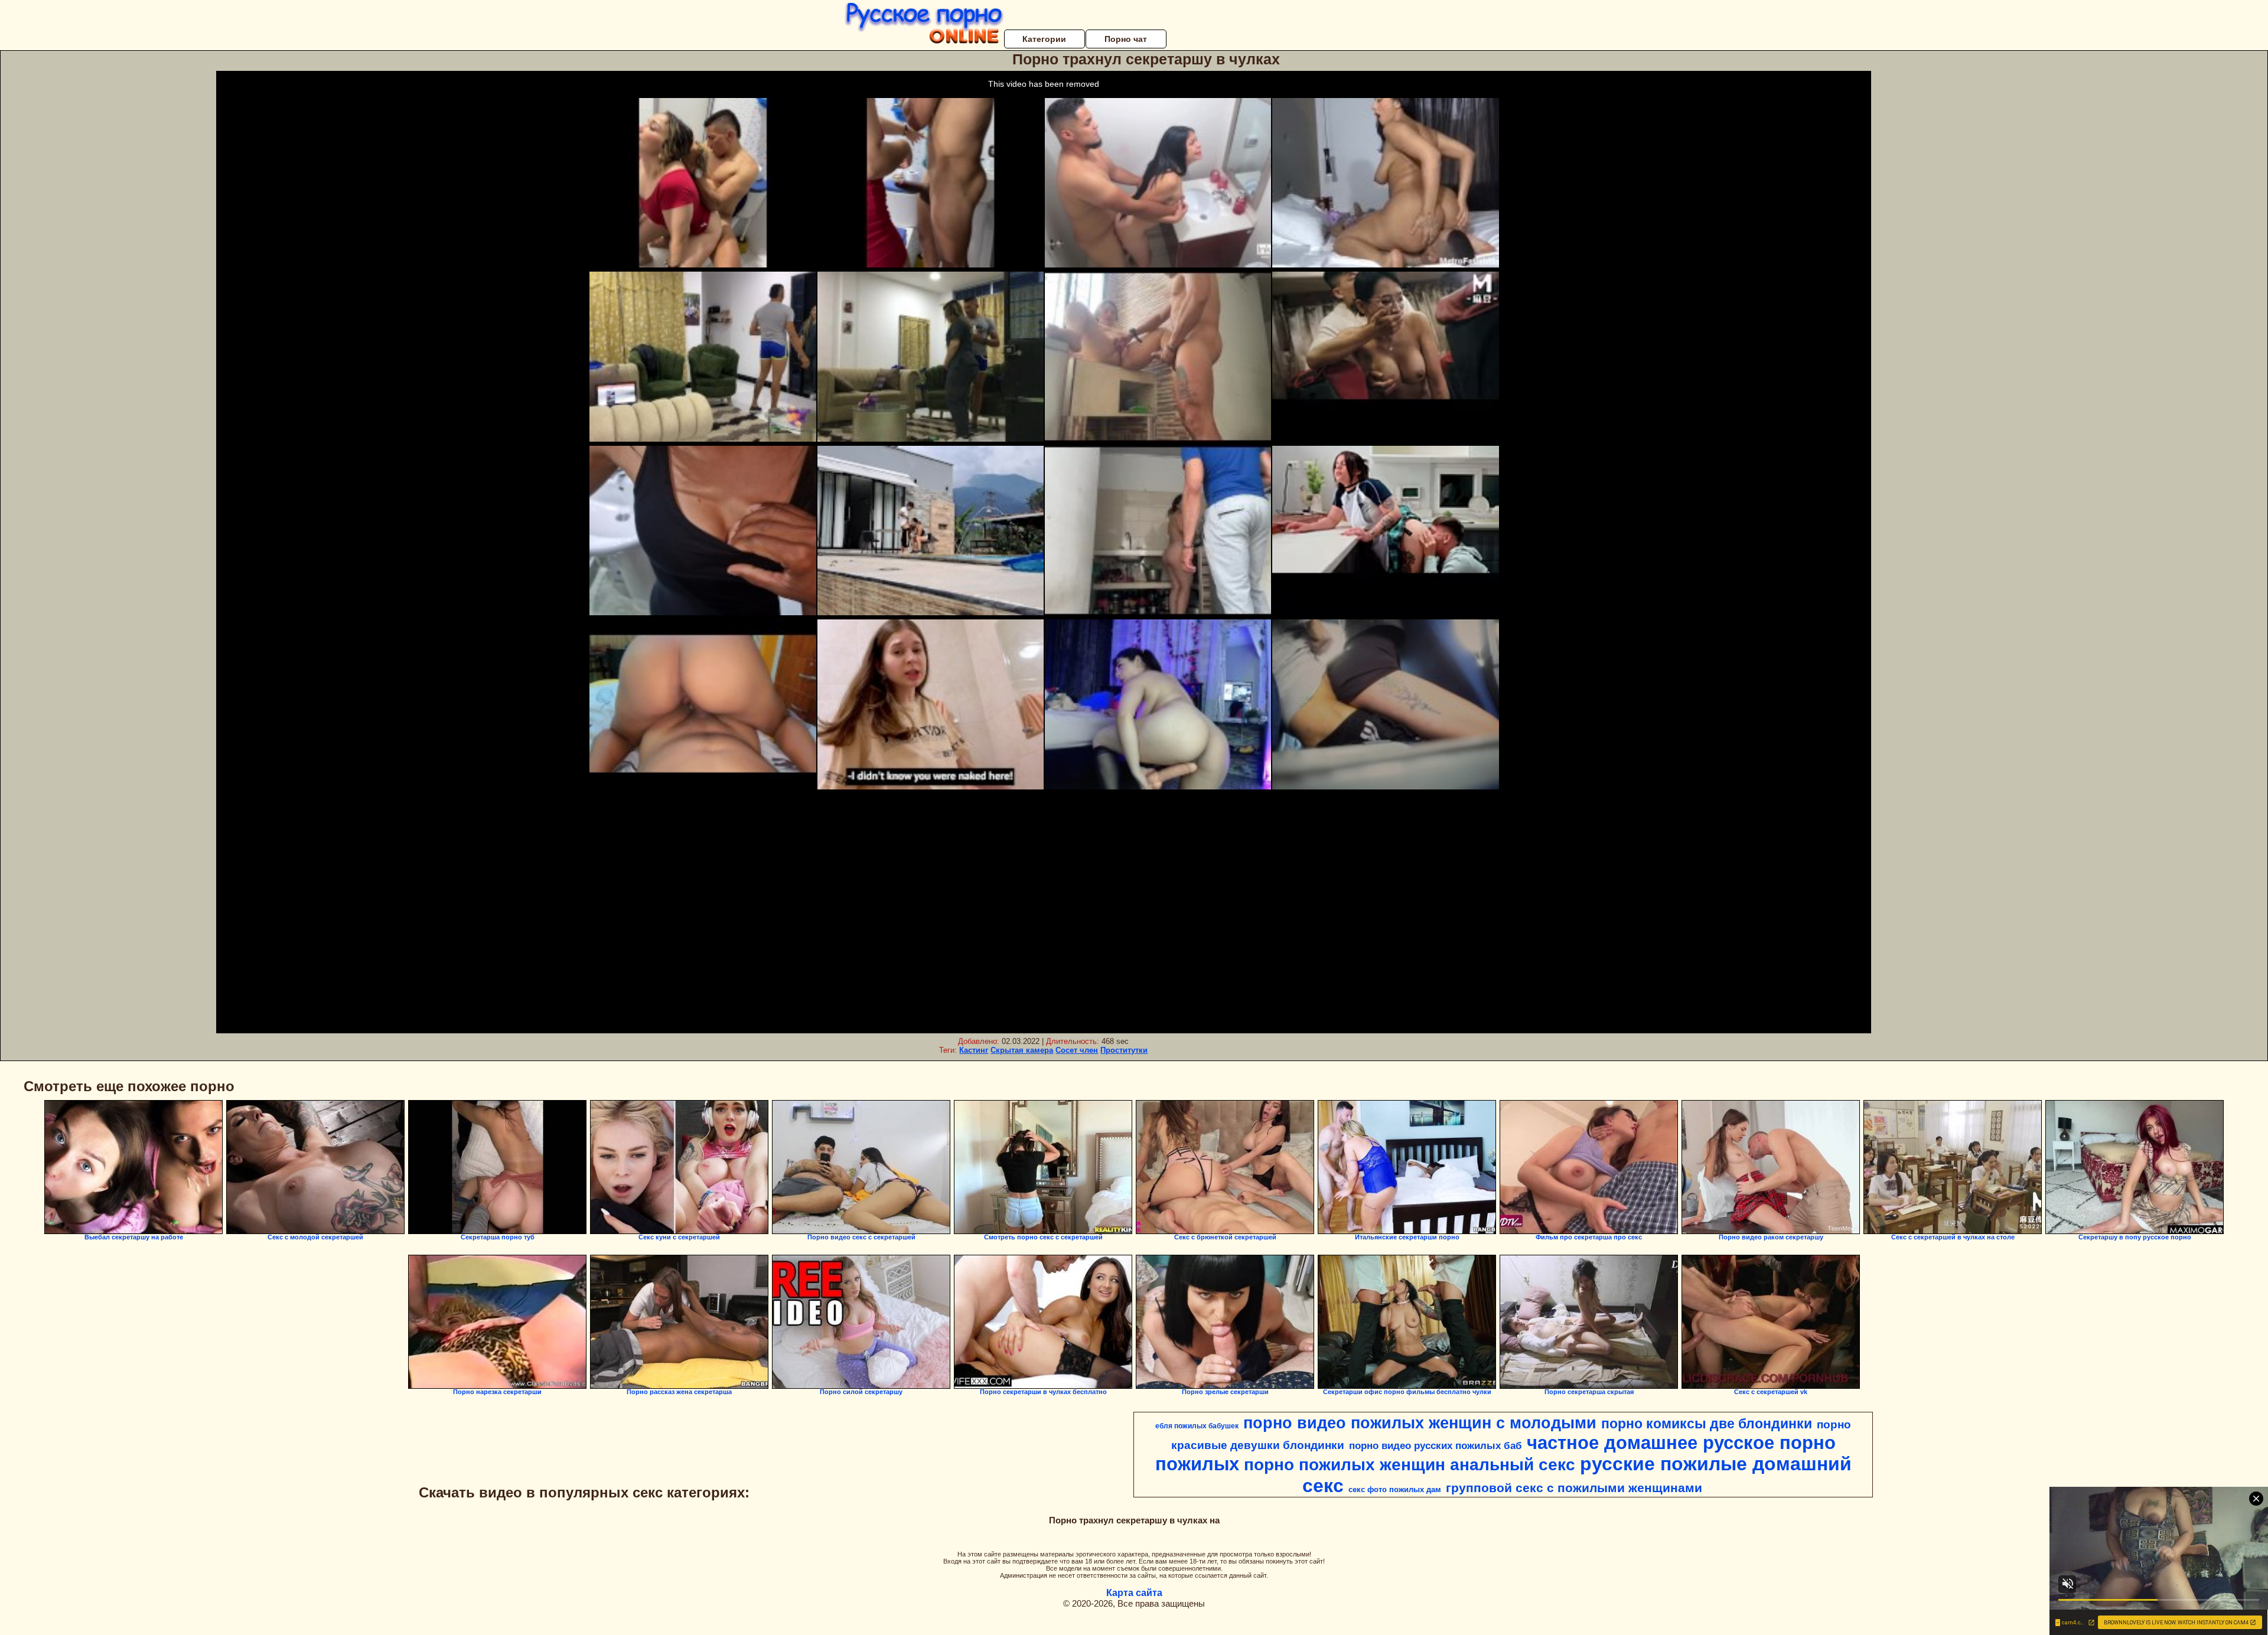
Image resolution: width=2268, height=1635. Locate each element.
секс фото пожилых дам (1395, 1489)
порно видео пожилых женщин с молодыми (1420, 1423)
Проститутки (1124, 1050)
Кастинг (974, 1050)
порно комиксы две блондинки (1707, 1424)
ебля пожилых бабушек (1197, 1426)
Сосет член (1077, 1050)
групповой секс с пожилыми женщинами (1574, 1488)
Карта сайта (1134, 1593)
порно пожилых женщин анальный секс (1410, 1465)
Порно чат (1126, 39)
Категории (1044, 39)
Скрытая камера (1022, 1050)
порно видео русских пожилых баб (1436, 1445)
